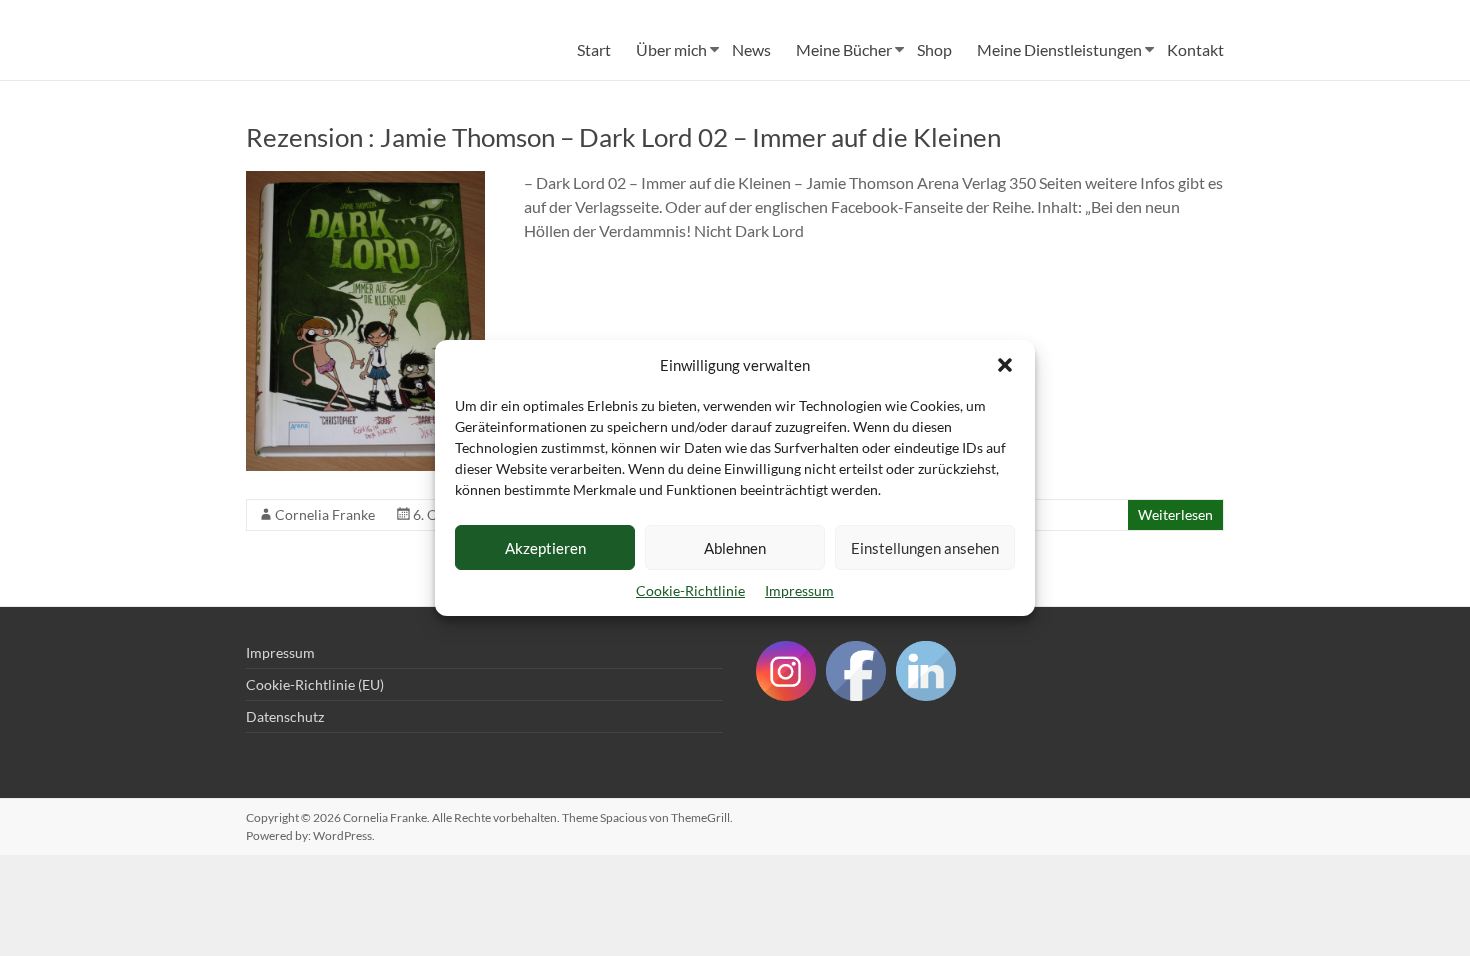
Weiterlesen (1175, 514)
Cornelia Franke (325, 514)
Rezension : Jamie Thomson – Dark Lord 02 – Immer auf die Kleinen (623, 137)
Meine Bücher (844, 49)
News (751, 49)
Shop (934, 49)
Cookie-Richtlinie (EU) (315, 684)
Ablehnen (735, 548)
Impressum (799, 590)
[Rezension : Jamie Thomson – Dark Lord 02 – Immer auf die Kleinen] (365, 180)
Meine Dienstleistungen (1059, 49)
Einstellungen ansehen (925, 548)
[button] (1005, 365)
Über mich (671, 49)
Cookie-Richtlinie (690, 590)
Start (594, 49)
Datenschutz (285, 716)
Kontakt (1195, 49)
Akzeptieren (545, 548)
